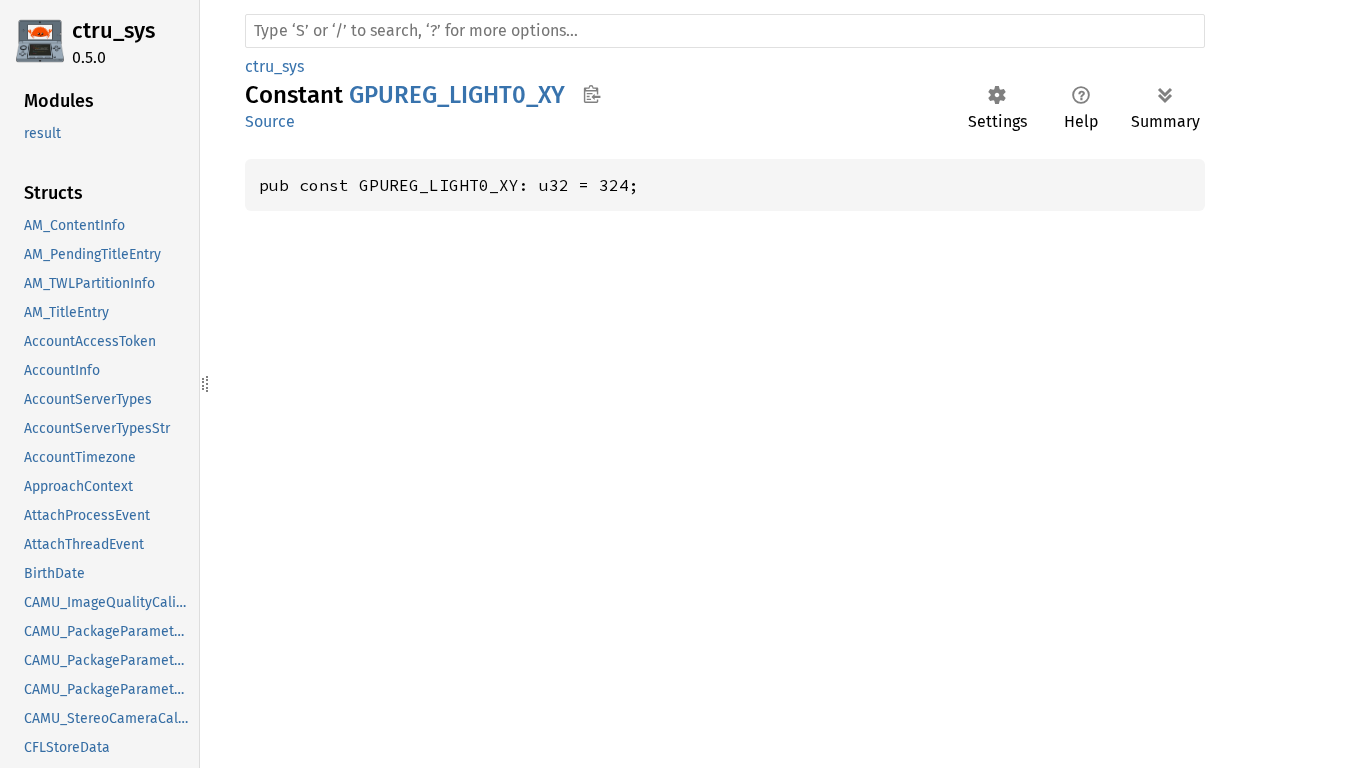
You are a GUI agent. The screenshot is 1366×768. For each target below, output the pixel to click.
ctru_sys (113, 30)
